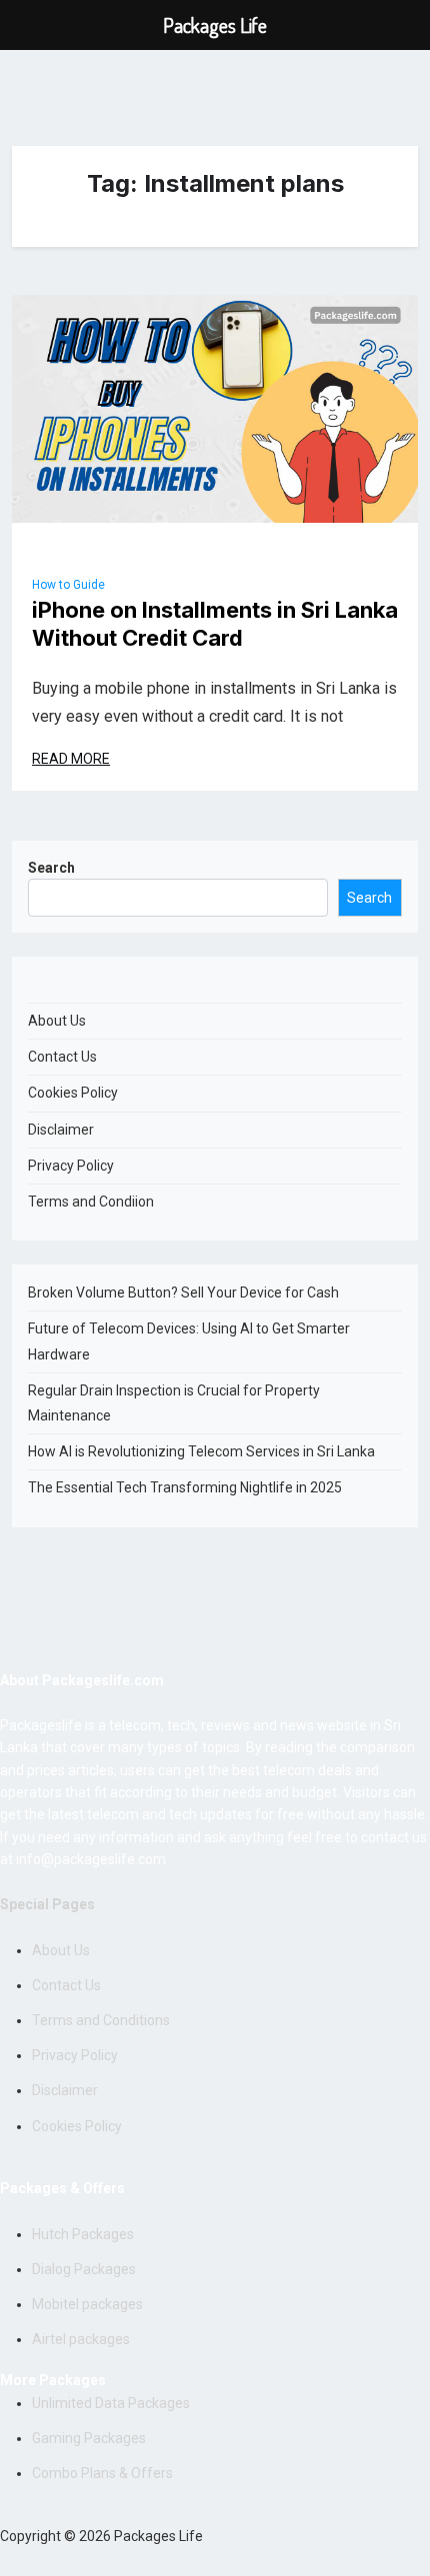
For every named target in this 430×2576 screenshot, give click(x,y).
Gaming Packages (89, 2438)
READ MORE (71, 759)
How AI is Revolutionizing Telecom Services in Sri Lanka (201, 1451)
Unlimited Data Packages (111, 2403)
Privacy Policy (71, 1166)
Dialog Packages (84, 2269)
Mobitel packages (87, 2304)
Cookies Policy (73, 1093)
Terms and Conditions (101, 2020)
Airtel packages (81, 2339)
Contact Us (62, 1057)
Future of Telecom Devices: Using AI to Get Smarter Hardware (189, 1341)
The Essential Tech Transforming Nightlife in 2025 (185, 1487)
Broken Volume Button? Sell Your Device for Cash (183, 1292)
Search (51, 868)
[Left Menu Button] (26, 25)
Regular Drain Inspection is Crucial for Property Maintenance (174, 1403)
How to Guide (68, 585)
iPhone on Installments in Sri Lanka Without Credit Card (215, 624)
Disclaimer (61, 1130)
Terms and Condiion (91, 1202)
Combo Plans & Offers (102, 2473)
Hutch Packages (83, 2234)
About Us (57, 1021)
